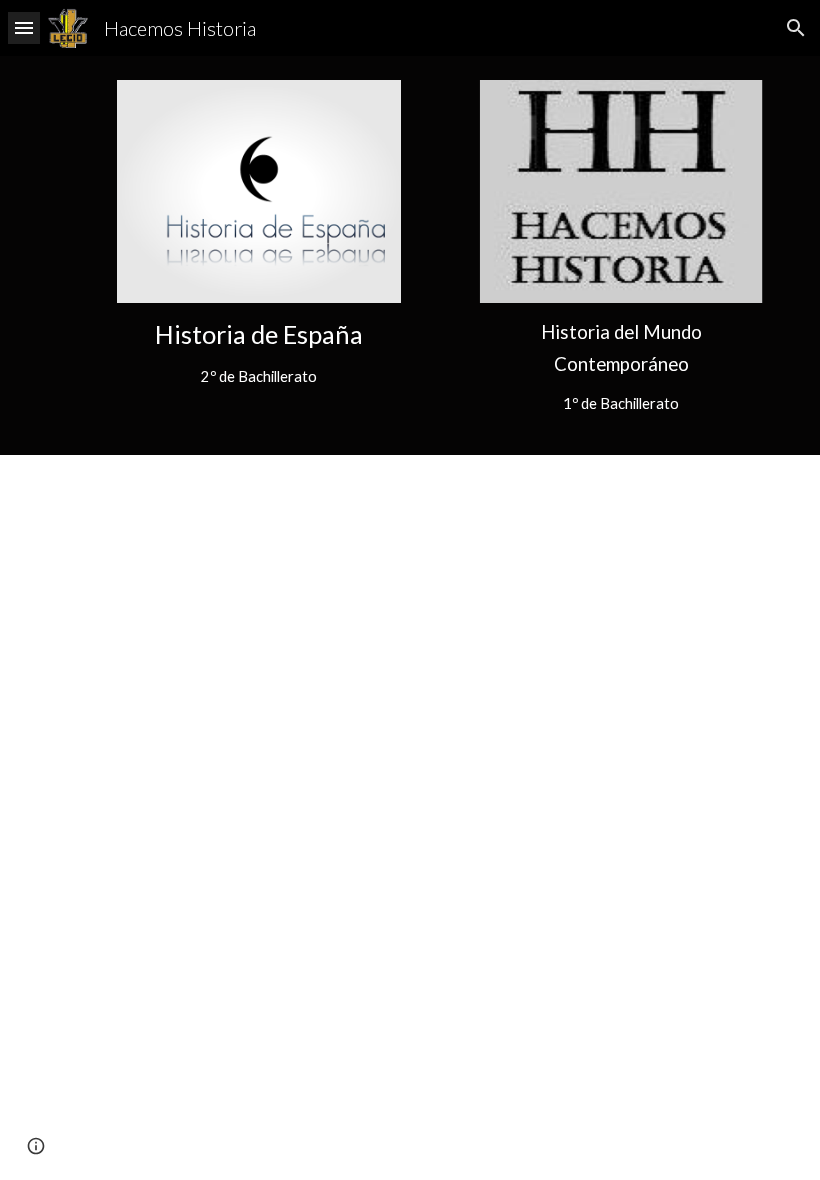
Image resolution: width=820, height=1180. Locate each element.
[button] (24, 27)
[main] (259, 353)
